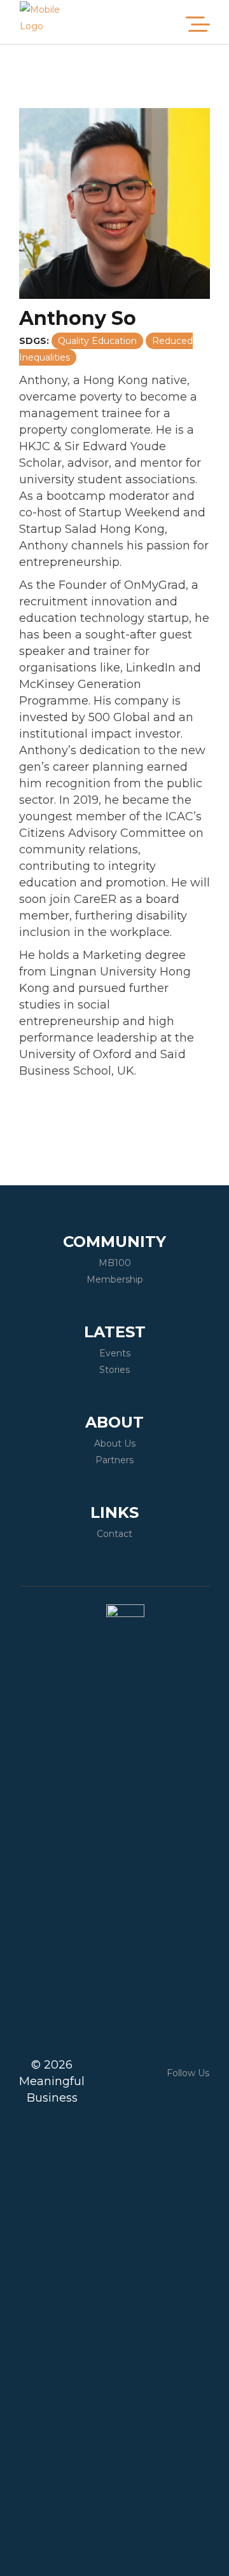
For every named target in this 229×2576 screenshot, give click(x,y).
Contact (114, 1534)
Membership (115, 1279)
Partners (114, 1460)
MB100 (115, 1263)
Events (115, 1353)
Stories (114, 1370)
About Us (115, 1443)
